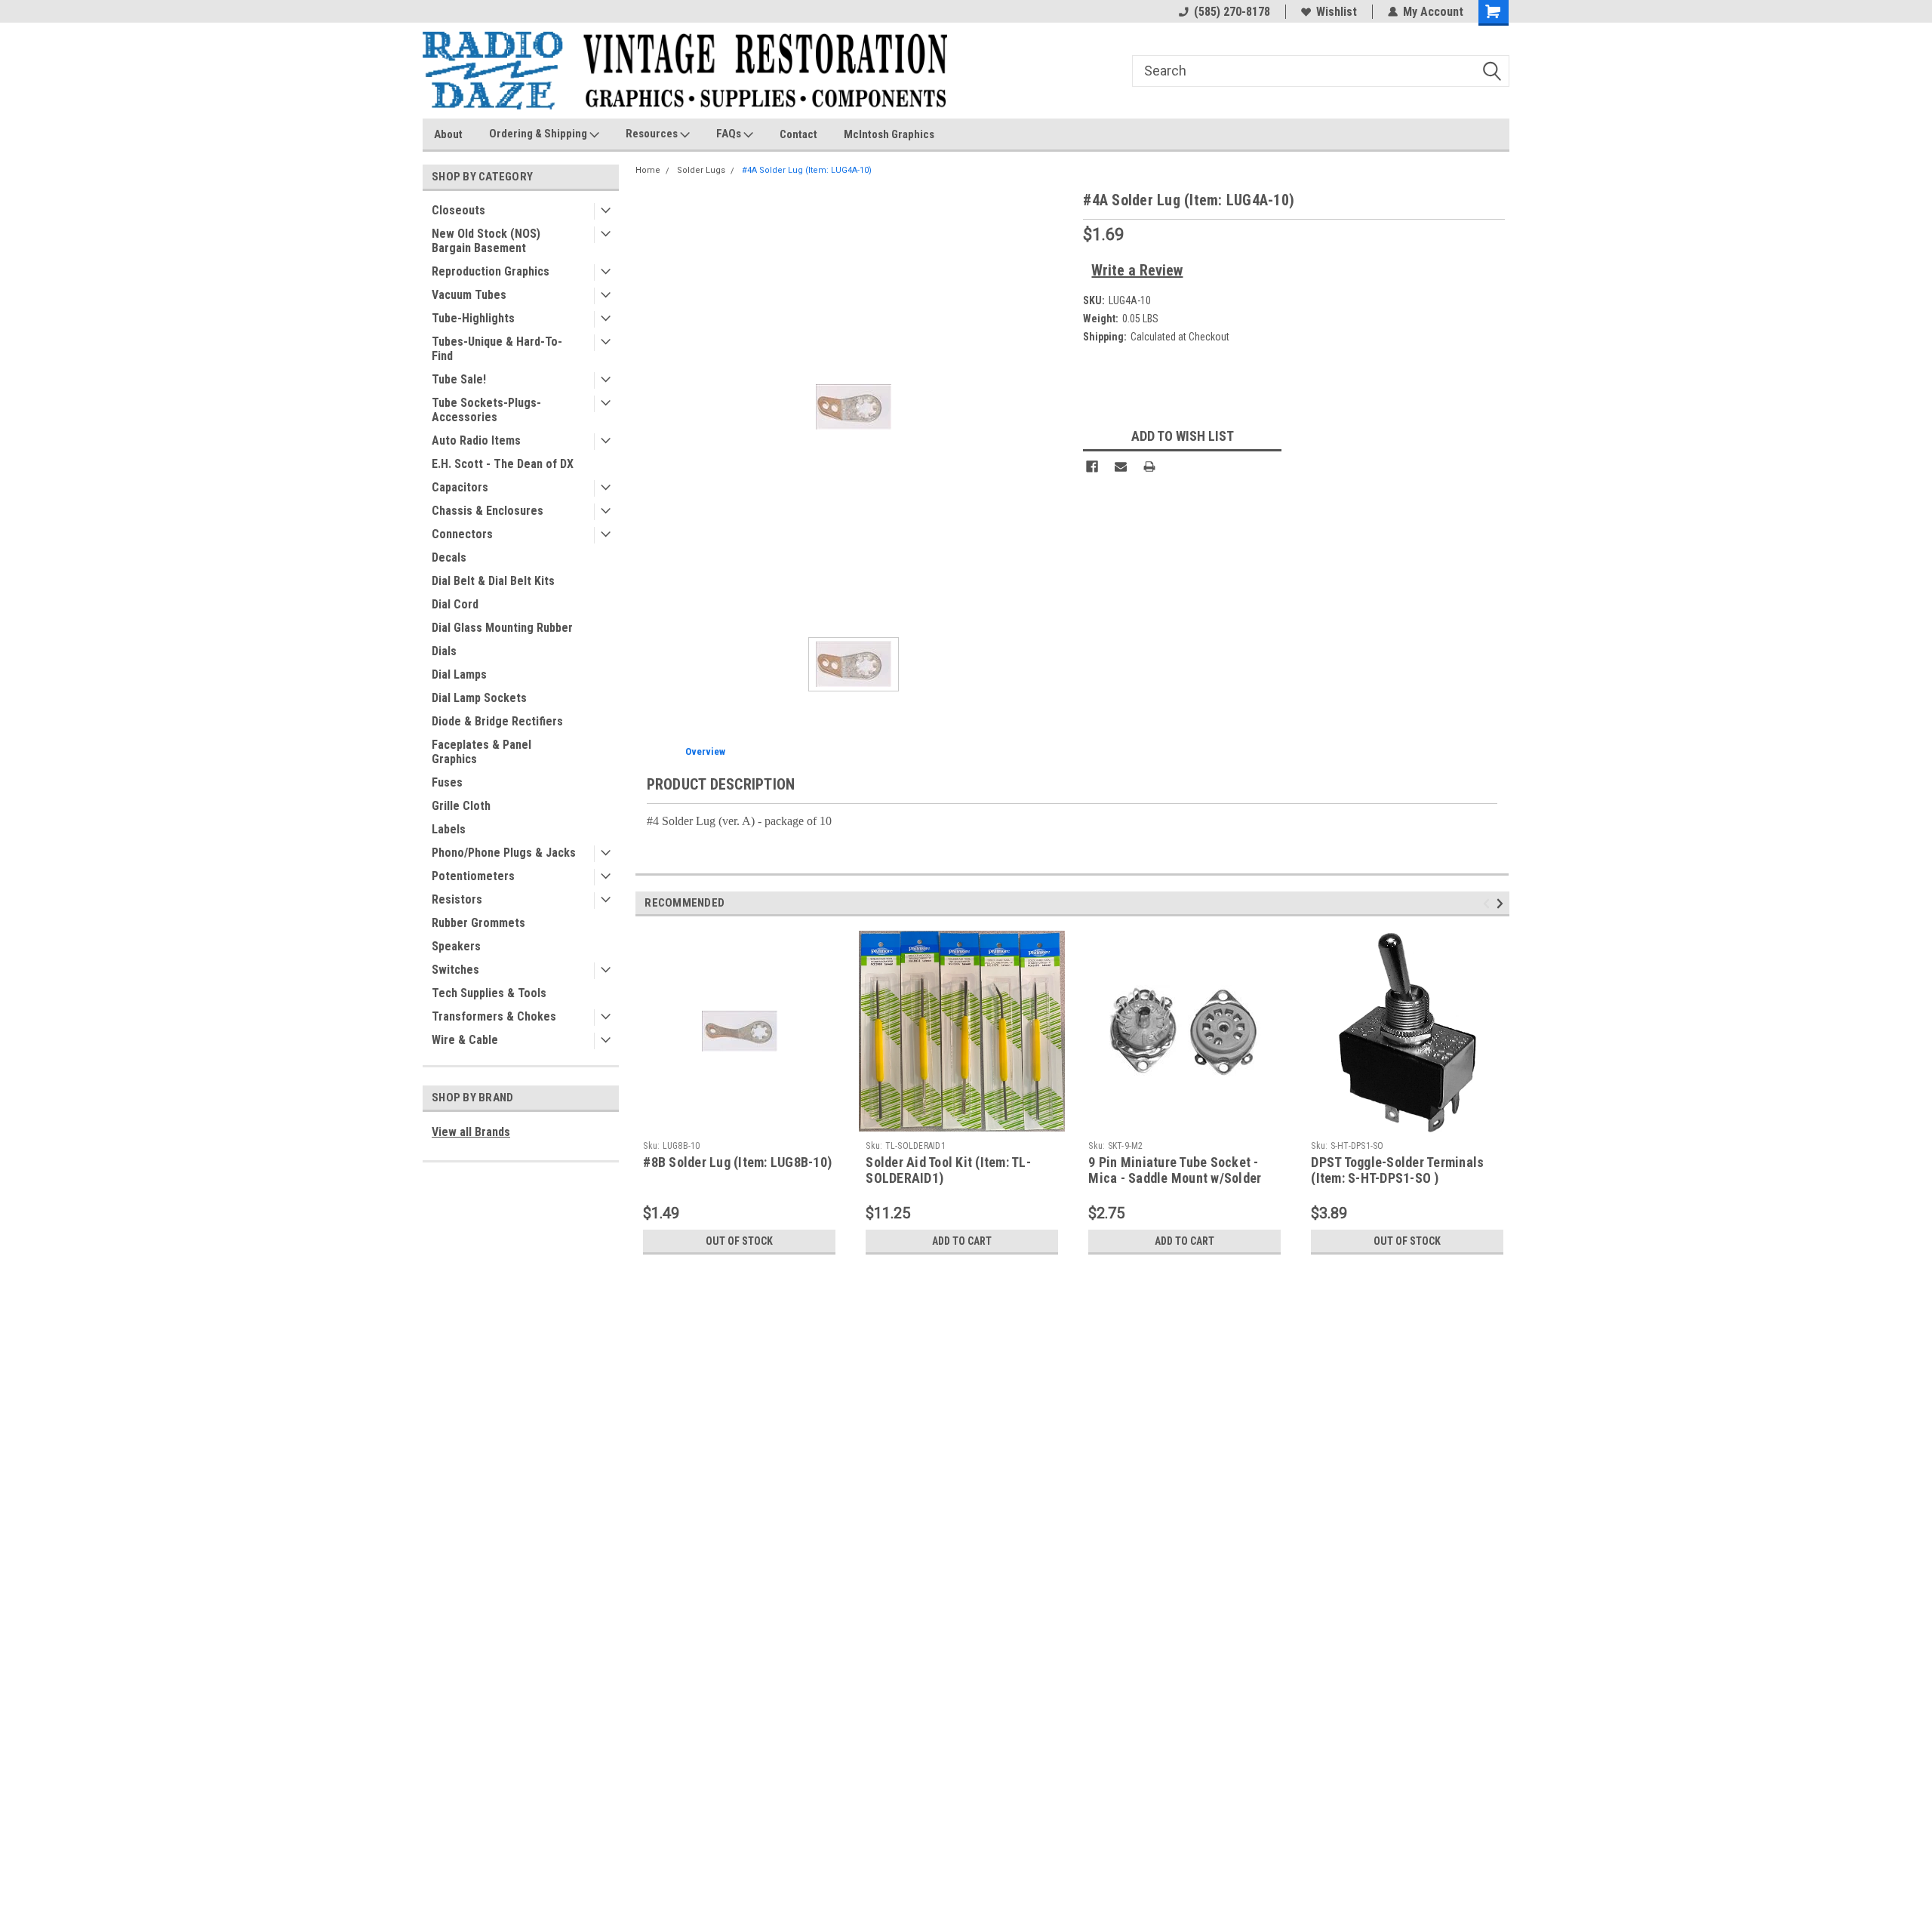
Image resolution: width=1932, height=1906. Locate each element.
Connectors (462, 534)
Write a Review (1137, 270)
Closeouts (458, 210)
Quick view (740, 1122)
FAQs (730, 134)
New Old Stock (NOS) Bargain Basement (486, 241)
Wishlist (1337, 12)
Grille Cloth (461, 806)
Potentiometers (473, 876)
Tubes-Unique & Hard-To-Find (497, 349)
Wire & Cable (465, 1040)
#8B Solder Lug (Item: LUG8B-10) (737, 1162)
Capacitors (460, 487)
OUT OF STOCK (739, 1241)
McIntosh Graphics (889, 134)
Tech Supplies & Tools (489, 993)
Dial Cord (455, 604)
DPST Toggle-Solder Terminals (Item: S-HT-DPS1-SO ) (1397, 1170)
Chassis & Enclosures (488, 511)
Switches (455, 970)
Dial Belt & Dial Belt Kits (493, 581)
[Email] (1121, 466)
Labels (449, 829)
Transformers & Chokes (494, 1016)
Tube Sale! (459, 379)
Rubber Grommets (478, 923)
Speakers (456, 946)
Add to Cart (962, 1241)
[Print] (1149, 466)
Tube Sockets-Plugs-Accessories (486, 410)
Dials (444, 651)
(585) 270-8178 (1232, 12)
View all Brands (471, 1132)
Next (1502, 904)
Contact (798, 134)
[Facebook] (1092, 466)
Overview (705, 751)
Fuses (447, 782)
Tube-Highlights (473, 318)
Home (648, 170)
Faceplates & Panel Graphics (481, 752)
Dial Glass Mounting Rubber (502, 628)
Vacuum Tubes (469, 295)
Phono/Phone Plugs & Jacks (504, 853)
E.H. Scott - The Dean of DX (503, 464)
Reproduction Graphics (491, 271)
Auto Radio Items (476, 440)
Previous (1489, 904)
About (448, 134)
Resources (653, 134)
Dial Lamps (459, 674)
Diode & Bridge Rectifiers (497, 721)
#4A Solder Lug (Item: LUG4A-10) (807, 170)
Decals (449, 557)
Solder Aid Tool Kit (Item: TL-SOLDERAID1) (948, 1170)
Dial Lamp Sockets (479, 698)
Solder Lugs (701, 170)
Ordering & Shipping (539, 134)
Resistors (457, 899)
